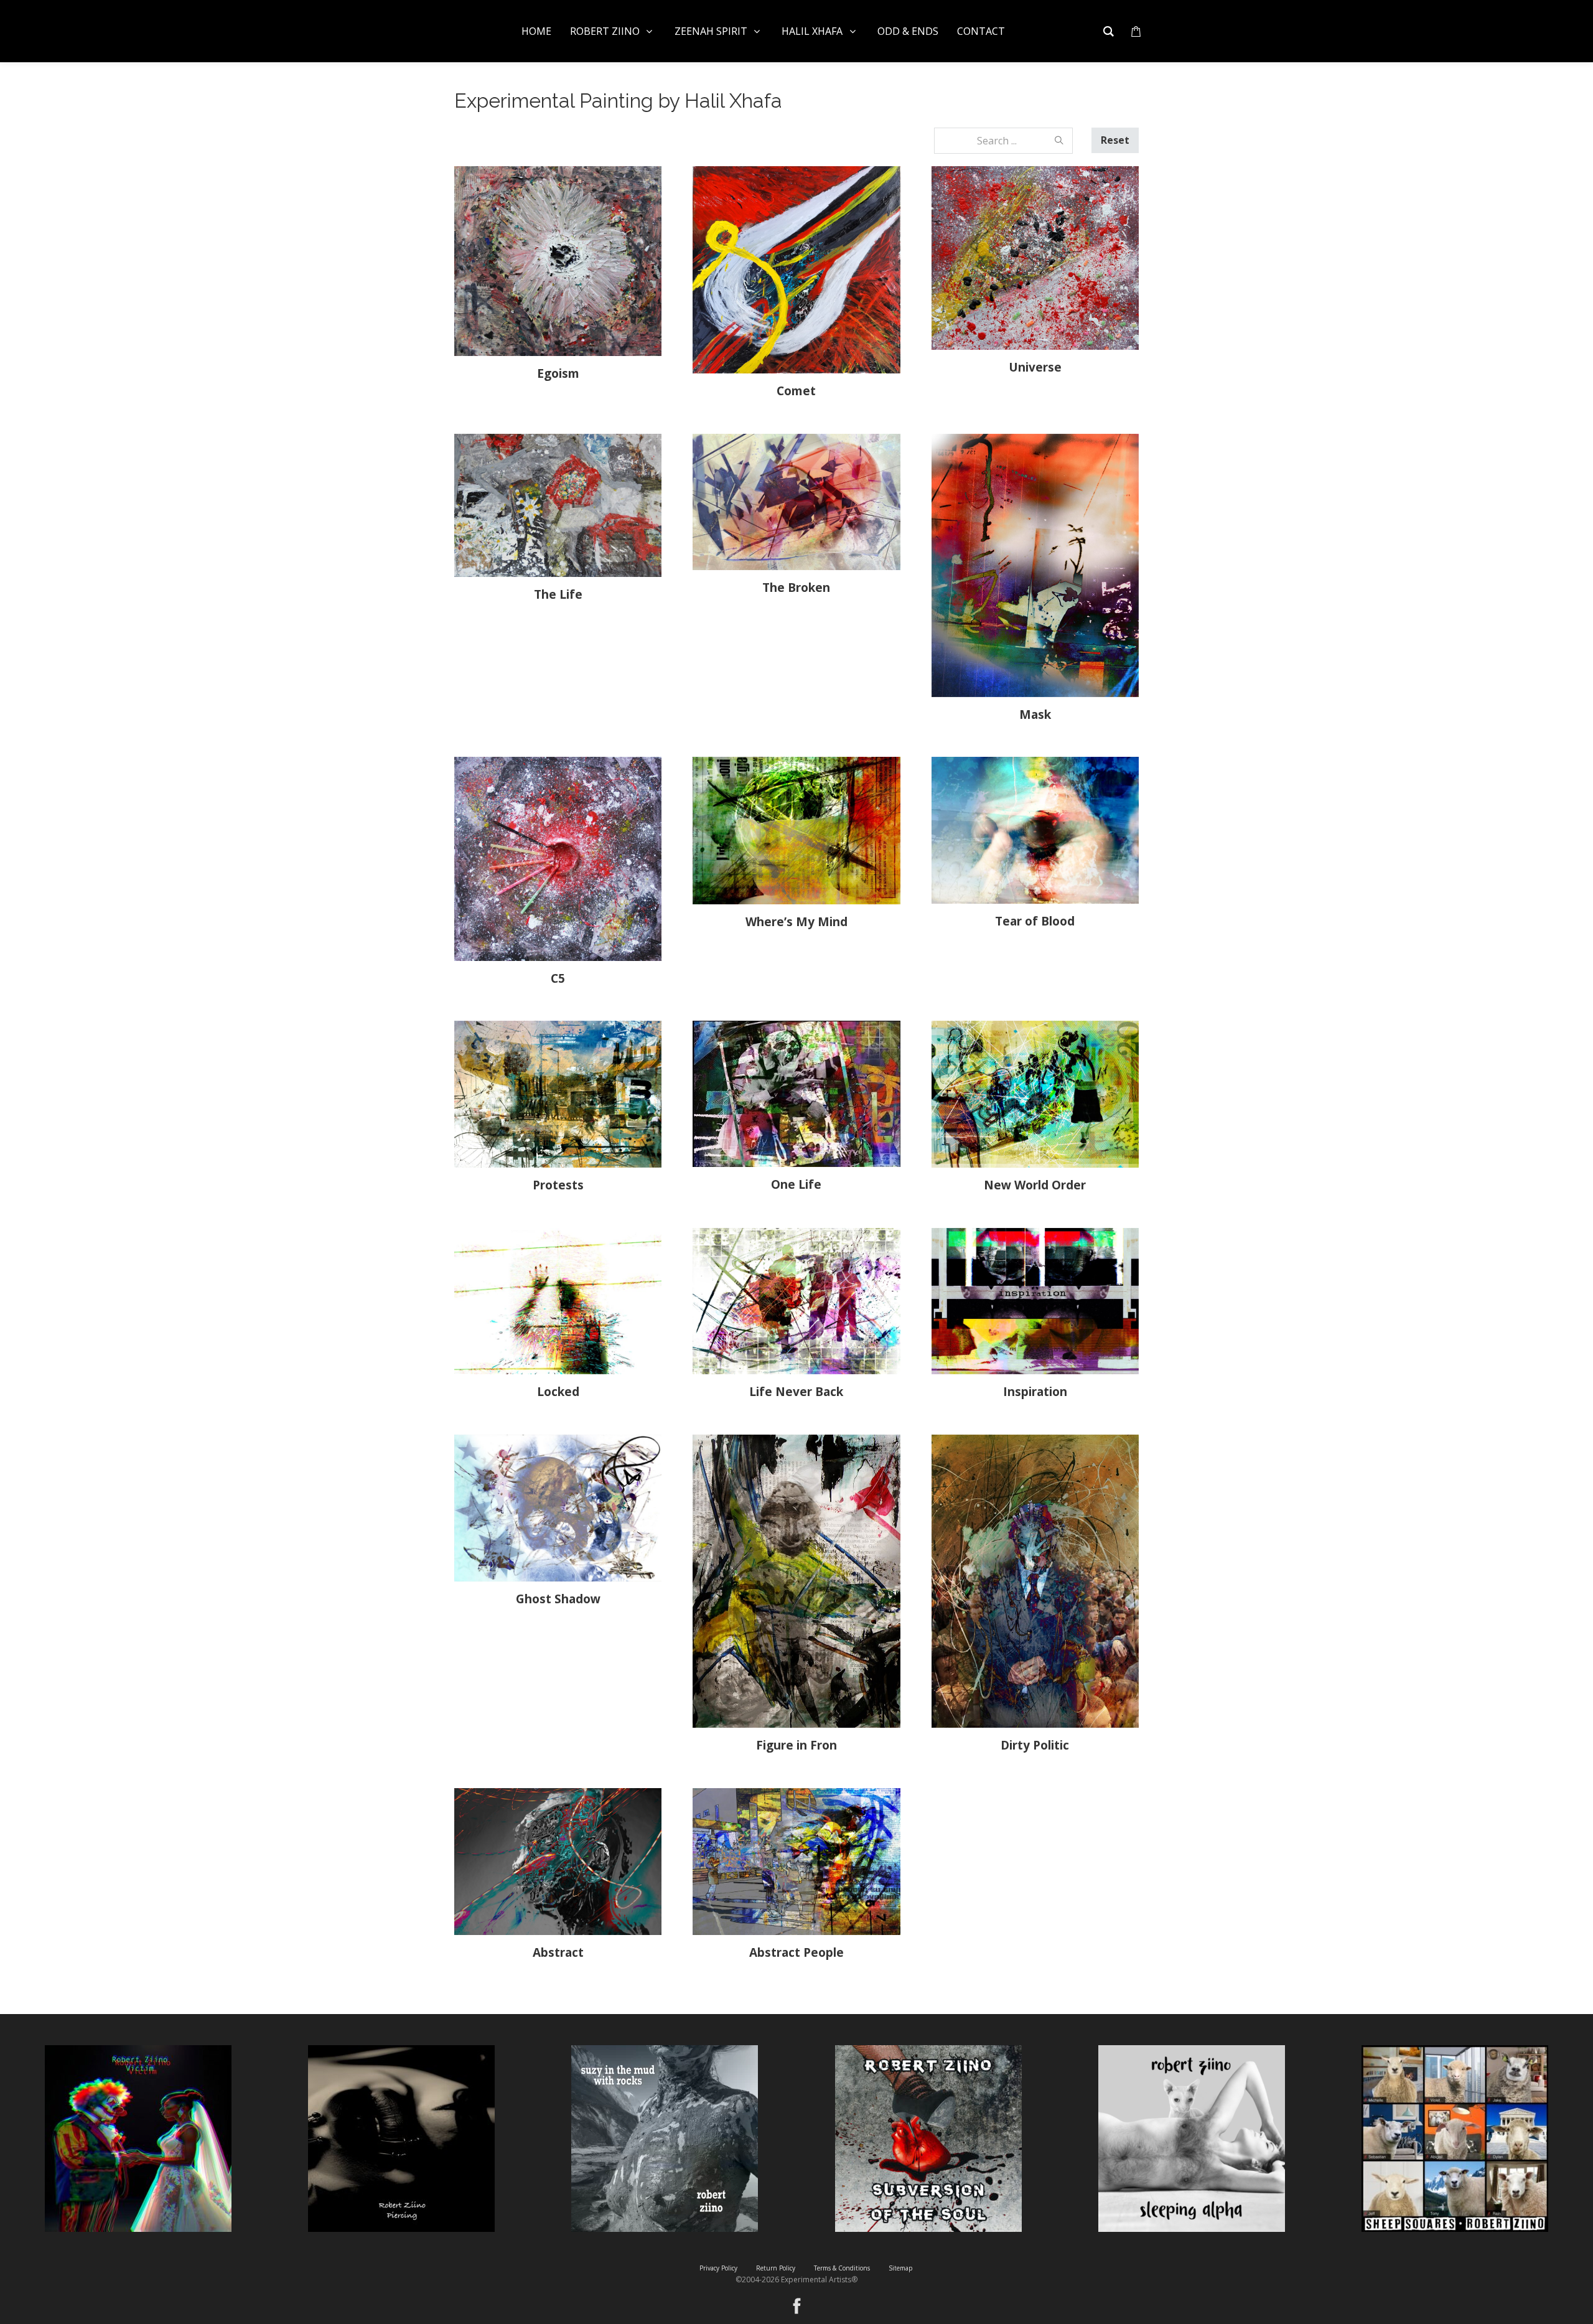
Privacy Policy (718, 2268)
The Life (558, 594)
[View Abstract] (558, 1862)
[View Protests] (558, 1094)
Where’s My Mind (796, 922)
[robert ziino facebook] (797, 2302)
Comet (796, 391)
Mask (1035, 715)
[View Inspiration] (1035, 1301)
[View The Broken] (796, 502)
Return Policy (776, 2268)
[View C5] (558, 859)
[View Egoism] (558, 261)
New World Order (1035, 1185)
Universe (1035, 367)
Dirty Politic (1035, 1745)
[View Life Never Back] (796, 1301)
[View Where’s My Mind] (796, 830)
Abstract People (796, 1952)
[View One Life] (796, 1094)
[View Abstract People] (796, 1862)
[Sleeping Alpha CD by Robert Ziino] (1192, 2139)
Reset (1115, 140)
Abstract (558, 1952)
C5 (558, 978)
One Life (796, 1184)
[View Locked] (558, 1301)
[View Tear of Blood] (1035, 830)
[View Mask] (1035, 565)
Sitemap (900, 2268)
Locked (558, 1392)
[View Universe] (1035, 258)
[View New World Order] (1035, 1094)
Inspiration (1035, 1392)
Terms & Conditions (842, 2268)
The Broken (796, 588)
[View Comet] (796, 270)
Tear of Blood (1035, 921)
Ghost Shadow (558, 1599)
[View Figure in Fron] (796, 1581)
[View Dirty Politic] (1035, 1581)
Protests (558, 1185)
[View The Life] (558, 505)
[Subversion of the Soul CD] (928, 2139)
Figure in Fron (796, 1745)
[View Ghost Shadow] (558, 1508)
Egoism (558, 373)
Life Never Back (796, 1392)
